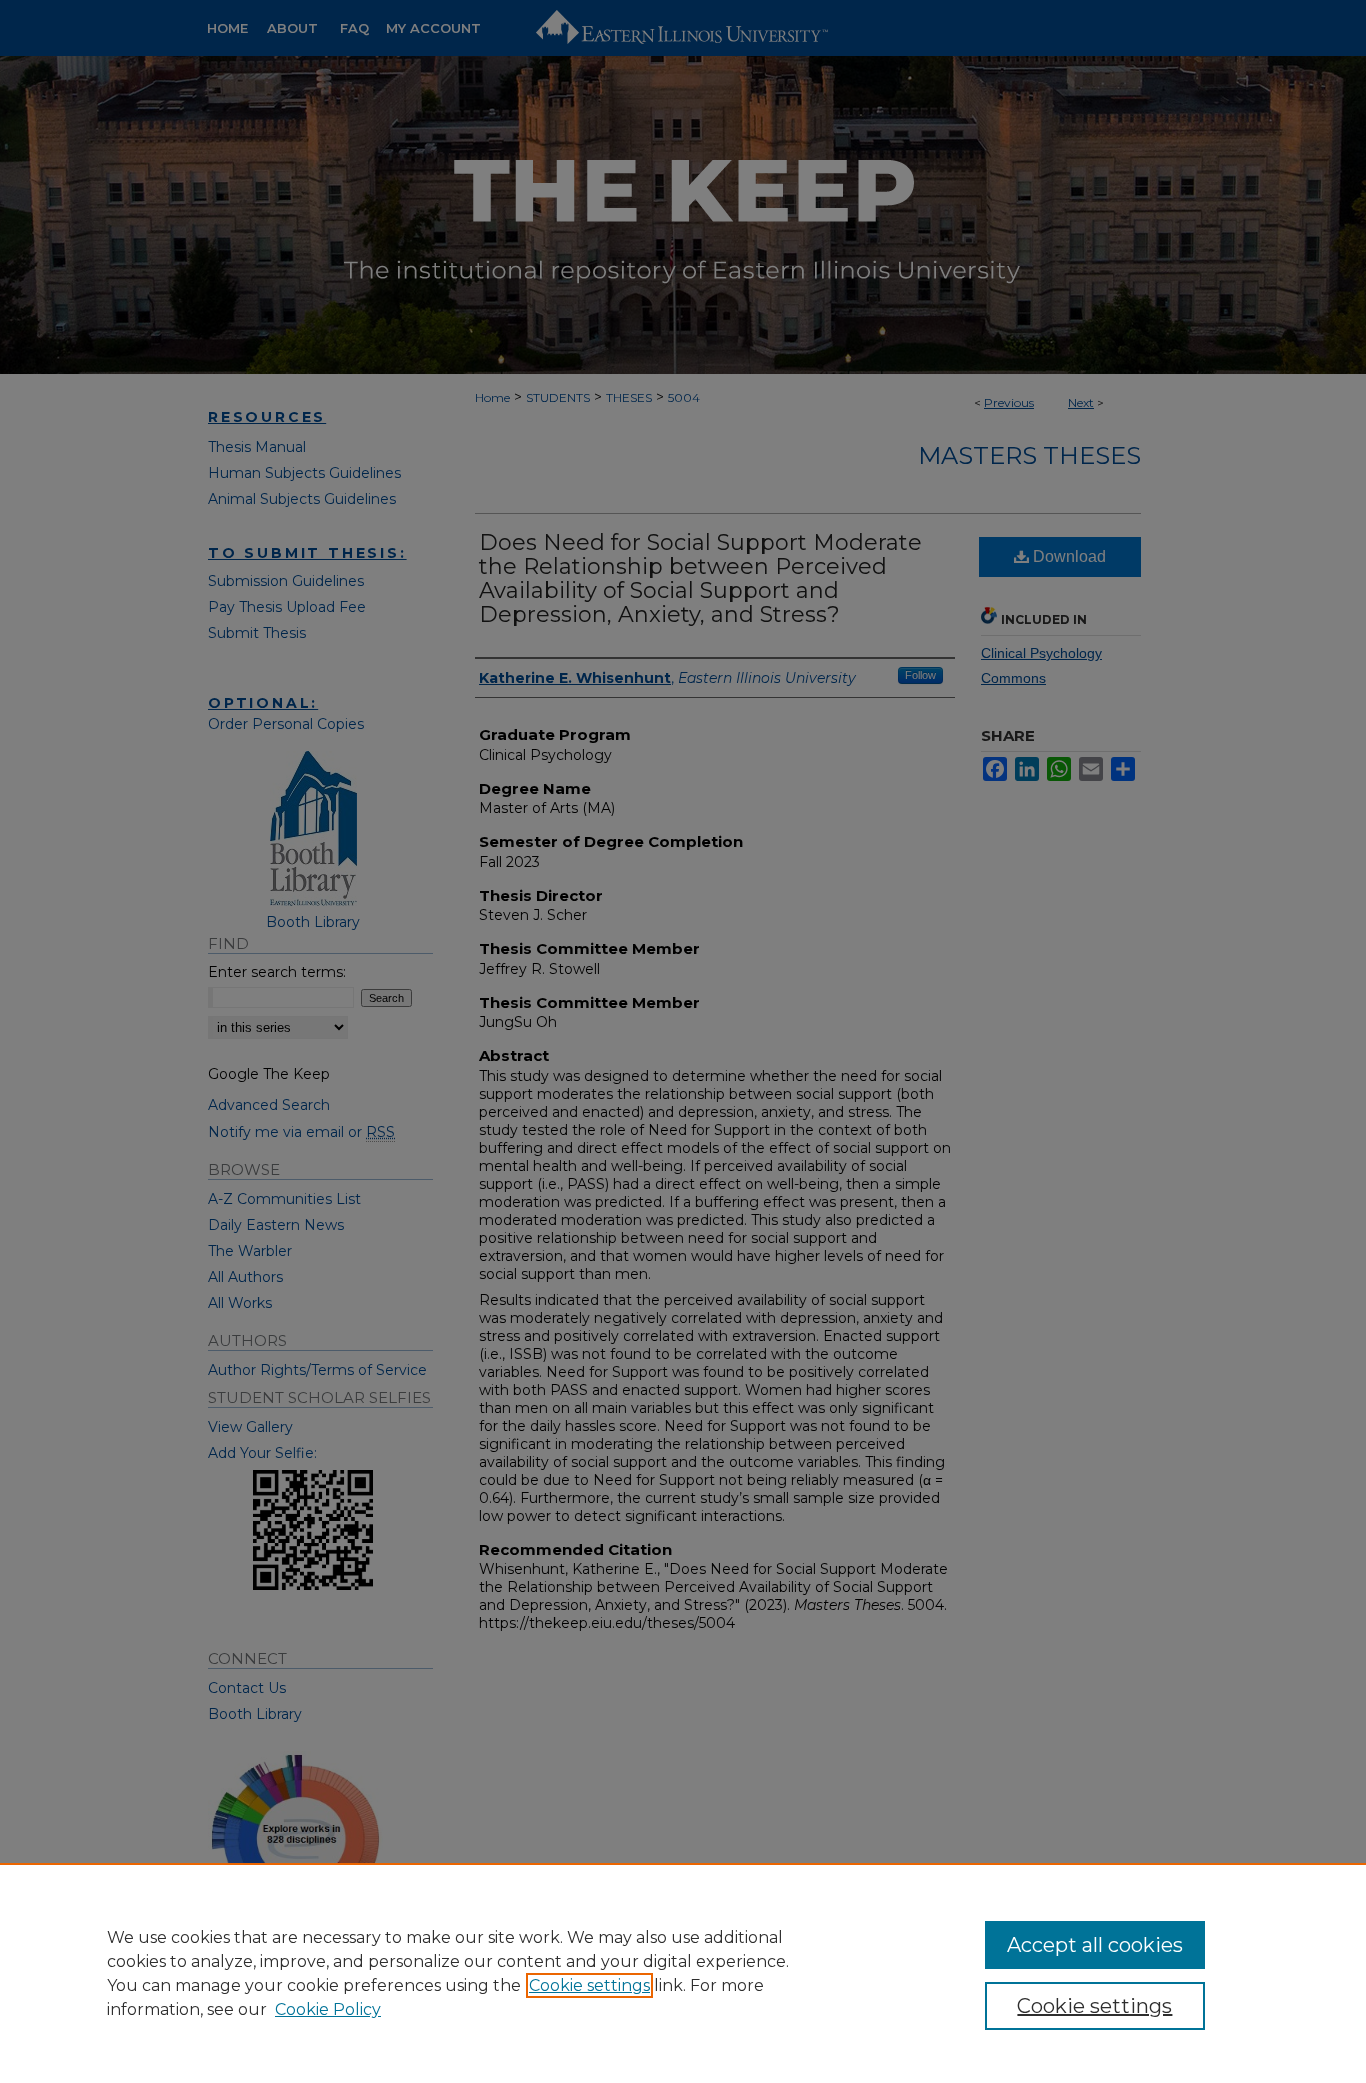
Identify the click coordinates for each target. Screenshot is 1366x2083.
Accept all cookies (1095, 1945)
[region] (683, 1973)
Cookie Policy (328, 2009)
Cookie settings (589, 1985)
